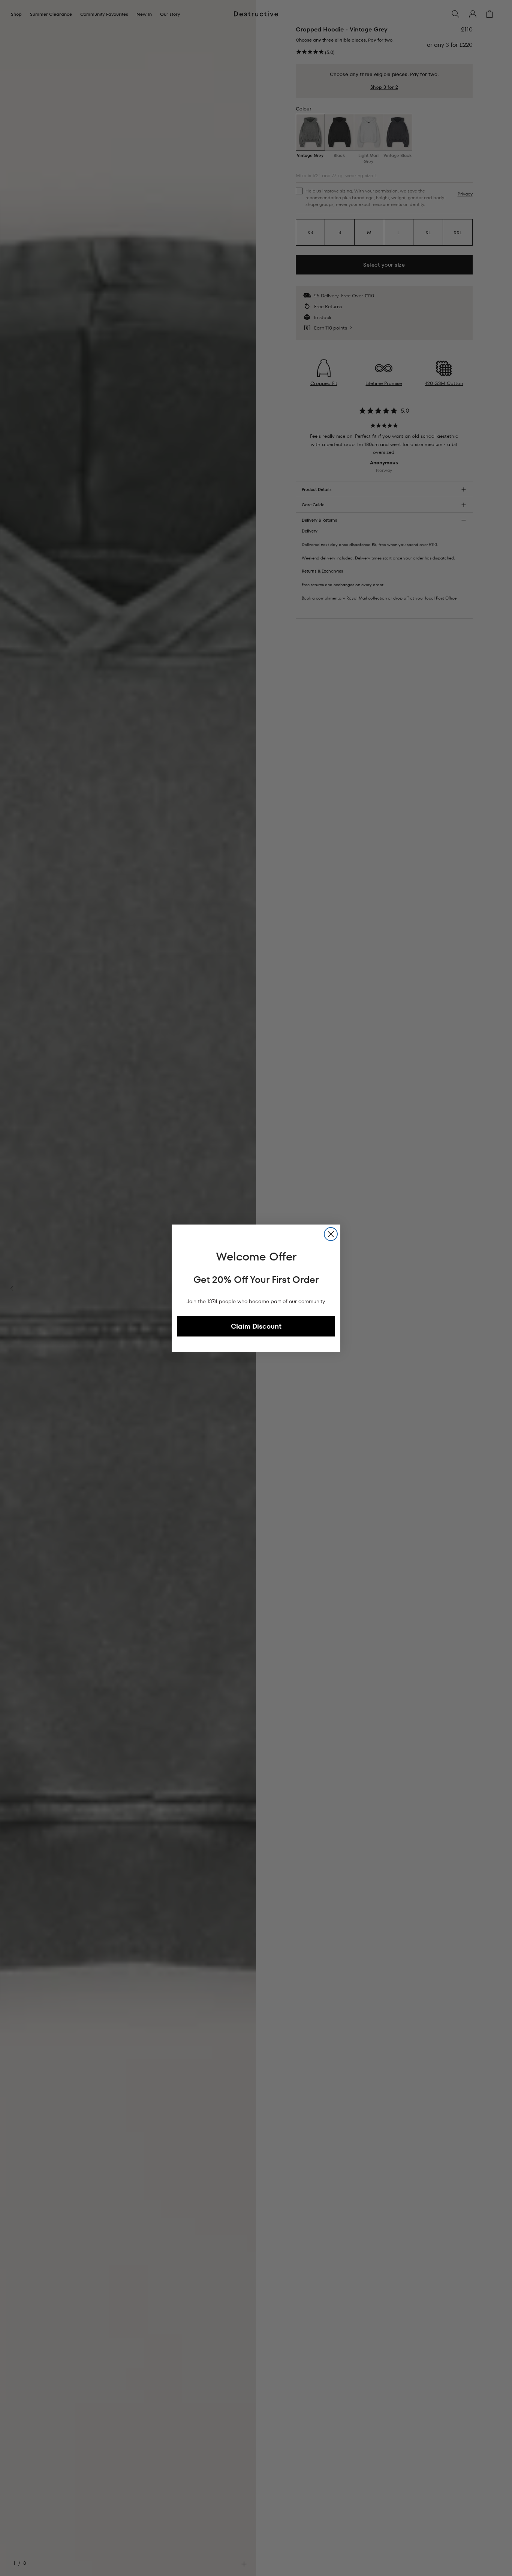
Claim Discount (256, 1326)
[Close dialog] (331, 1234)
